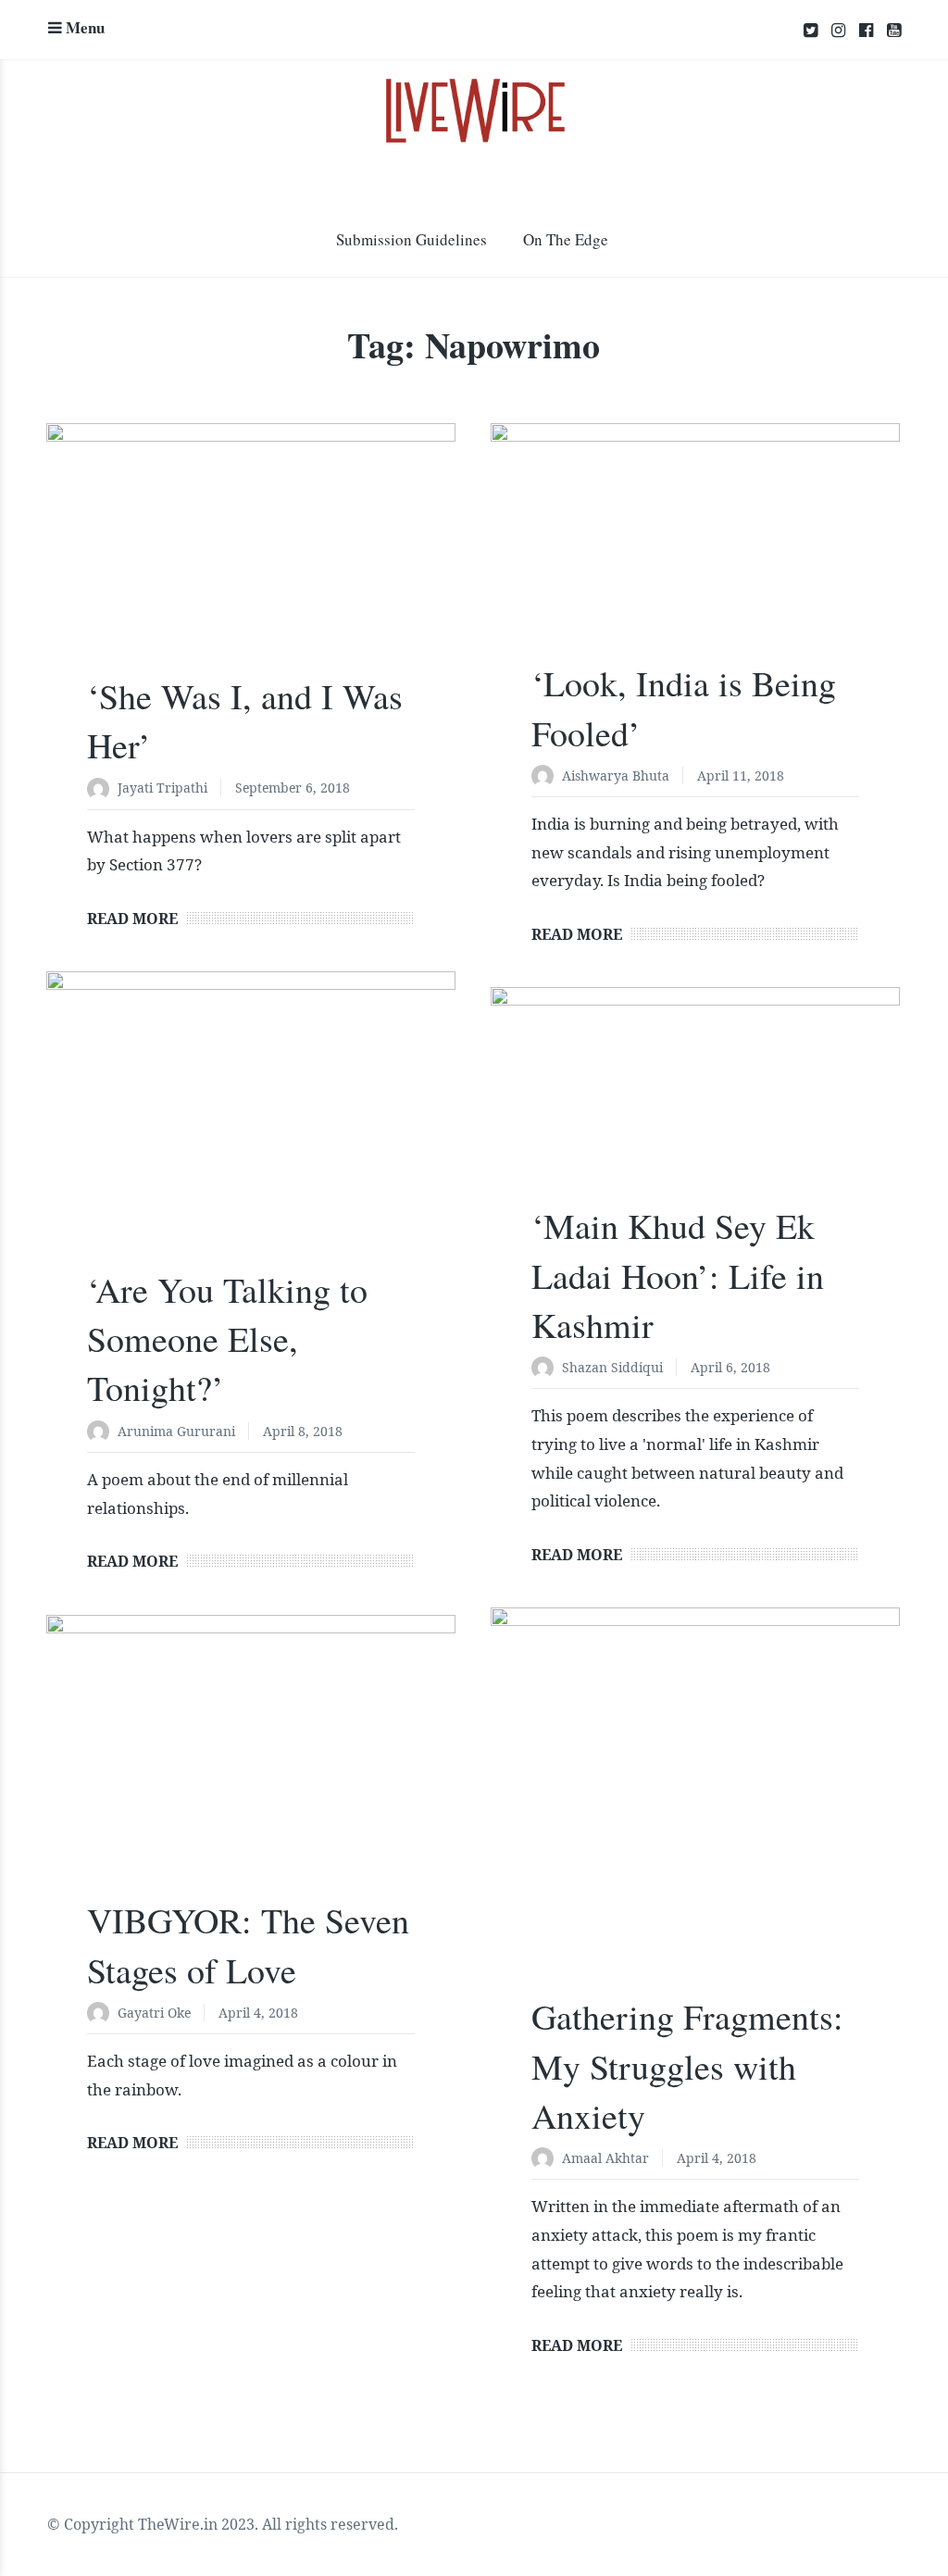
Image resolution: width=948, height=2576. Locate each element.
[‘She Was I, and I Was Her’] (251, 559)
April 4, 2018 (717, 2158)
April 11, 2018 (741, 775)
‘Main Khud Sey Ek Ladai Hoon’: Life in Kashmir (678, 1275)
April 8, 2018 (303, 1431)
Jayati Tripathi (162, 788)
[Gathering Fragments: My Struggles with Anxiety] (695, 1812)
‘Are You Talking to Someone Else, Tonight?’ (227, 1338)
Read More (132, 919)
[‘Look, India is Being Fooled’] (695, 553)
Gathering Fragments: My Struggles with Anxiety (687, 2065)
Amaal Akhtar (605, 2158)
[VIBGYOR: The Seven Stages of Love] (251, 1768)
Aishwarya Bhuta (616, 775)
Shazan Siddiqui (612, 1367)
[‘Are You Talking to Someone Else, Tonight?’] (251, 1130)
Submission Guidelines (412, 239)
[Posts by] (102, 789)
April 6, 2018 (730, 1367)
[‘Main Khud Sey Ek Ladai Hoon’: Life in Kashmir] (695, 1107)
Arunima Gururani (176, 1431)
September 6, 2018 (293, 788)
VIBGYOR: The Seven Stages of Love (248, 1945)
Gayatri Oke (154, 2013)
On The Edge (566, 239)
